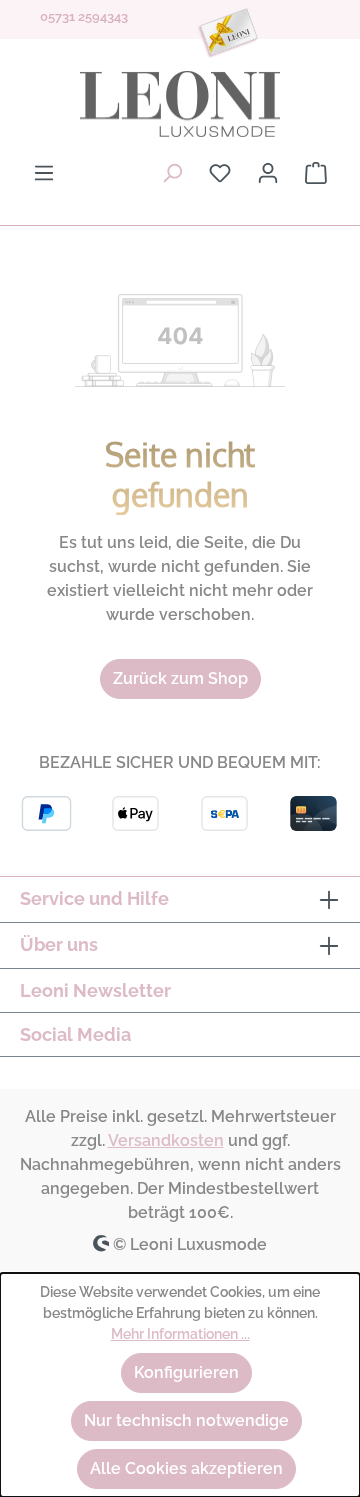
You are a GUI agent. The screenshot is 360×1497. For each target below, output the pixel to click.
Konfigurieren (186, 1372)
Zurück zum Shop (180, 678)
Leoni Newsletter (95, 990)
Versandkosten (166, 1140)
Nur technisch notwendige (186, 1420)
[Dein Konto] (268, 173)
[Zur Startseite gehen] (180, 104)
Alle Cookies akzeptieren (186, 1468)
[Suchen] (172, 173)
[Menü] (44, 173)
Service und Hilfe (94, 898)
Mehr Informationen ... (180, 1334)
